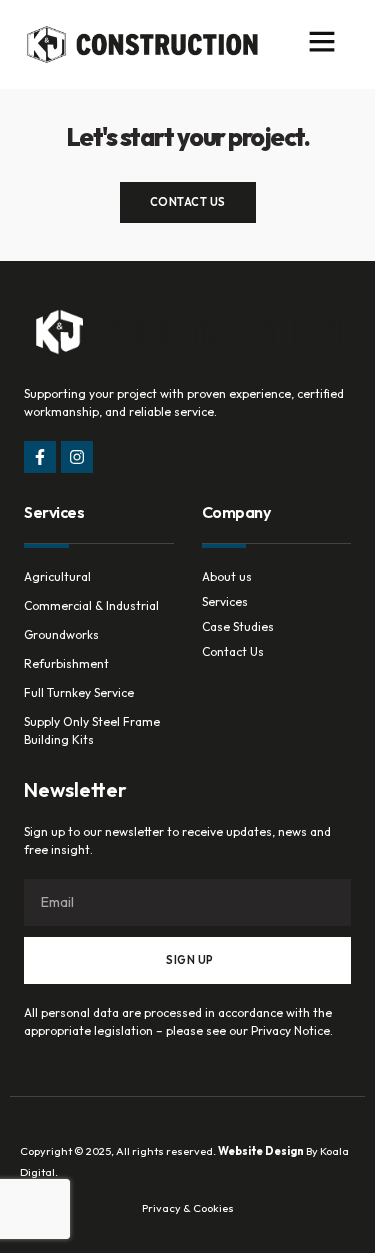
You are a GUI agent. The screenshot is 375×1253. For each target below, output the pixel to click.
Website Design (261, 1151)
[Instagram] (77, 457)
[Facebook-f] (40, 457)
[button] (322, 41)
